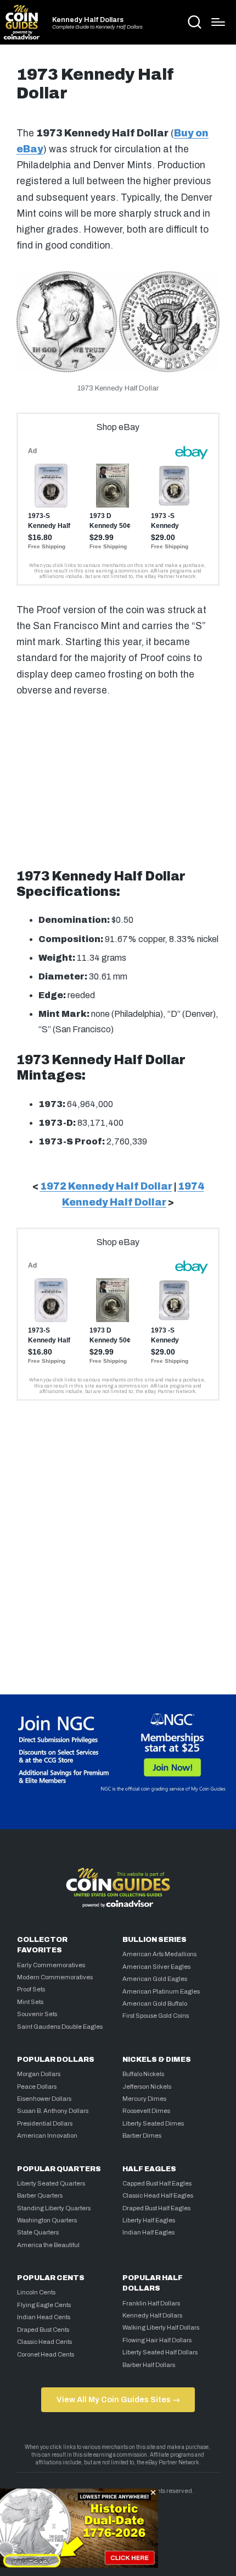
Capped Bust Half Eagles (157, 2183)
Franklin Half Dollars (151, 2303)
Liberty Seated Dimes (153, 2123)
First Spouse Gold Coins (156, 2016)
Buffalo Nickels (143, 2074)
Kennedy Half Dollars (88, 20)
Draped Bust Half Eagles (156, 2208)
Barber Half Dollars (149, 2365)
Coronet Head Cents (46, 2354)
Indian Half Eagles (148, 2232)
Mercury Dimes (144, 2099)
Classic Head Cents (44, 2342)
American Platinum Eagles (161, 1991)
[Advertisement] (118, 779)
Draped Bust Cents (43, 2330)
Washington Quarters (47, 2220)
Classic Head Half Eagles (158, 2195)
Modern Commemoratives (55, 1977)
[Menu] (218, 22)
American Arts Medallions (159, 1954)
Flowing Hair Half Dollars (157, 2340)
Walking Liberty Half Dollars (161, 2327)
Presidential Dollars (45, 2123)
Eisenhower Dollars (44, 2099)
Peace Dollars (37, 2087)
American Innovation (47, 2135)
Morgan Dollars (39, 2074)
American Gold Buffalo (155, 2003)
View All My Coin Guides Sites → (118, 2399)
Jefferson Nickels (147, 2087)
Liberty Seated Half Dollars (160, 2352)
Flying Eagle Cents (44, 2305)
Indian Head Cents (44, 2317)
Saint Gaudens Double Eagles (60, 2027)
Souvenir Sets (37, 2014)
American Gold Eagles (155, 1979)
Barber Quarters (40, 2195)
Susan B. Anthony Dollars (53, 2111)
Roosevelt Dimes (146, 2111)
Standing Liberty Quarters (54, 2208)
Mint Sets (30, 2002)
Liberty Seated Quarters (51, 2183)
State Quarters (38, 2232)
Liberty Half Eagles (149, 2220)
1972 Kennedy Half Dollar (106, 1187)
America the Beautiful (48, 2245)
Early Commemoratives (51, 1965)
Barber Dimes (142, 2135)
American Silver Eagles (156, 1967)
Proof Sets (31, 1989)
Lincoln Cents (36, 2292)
